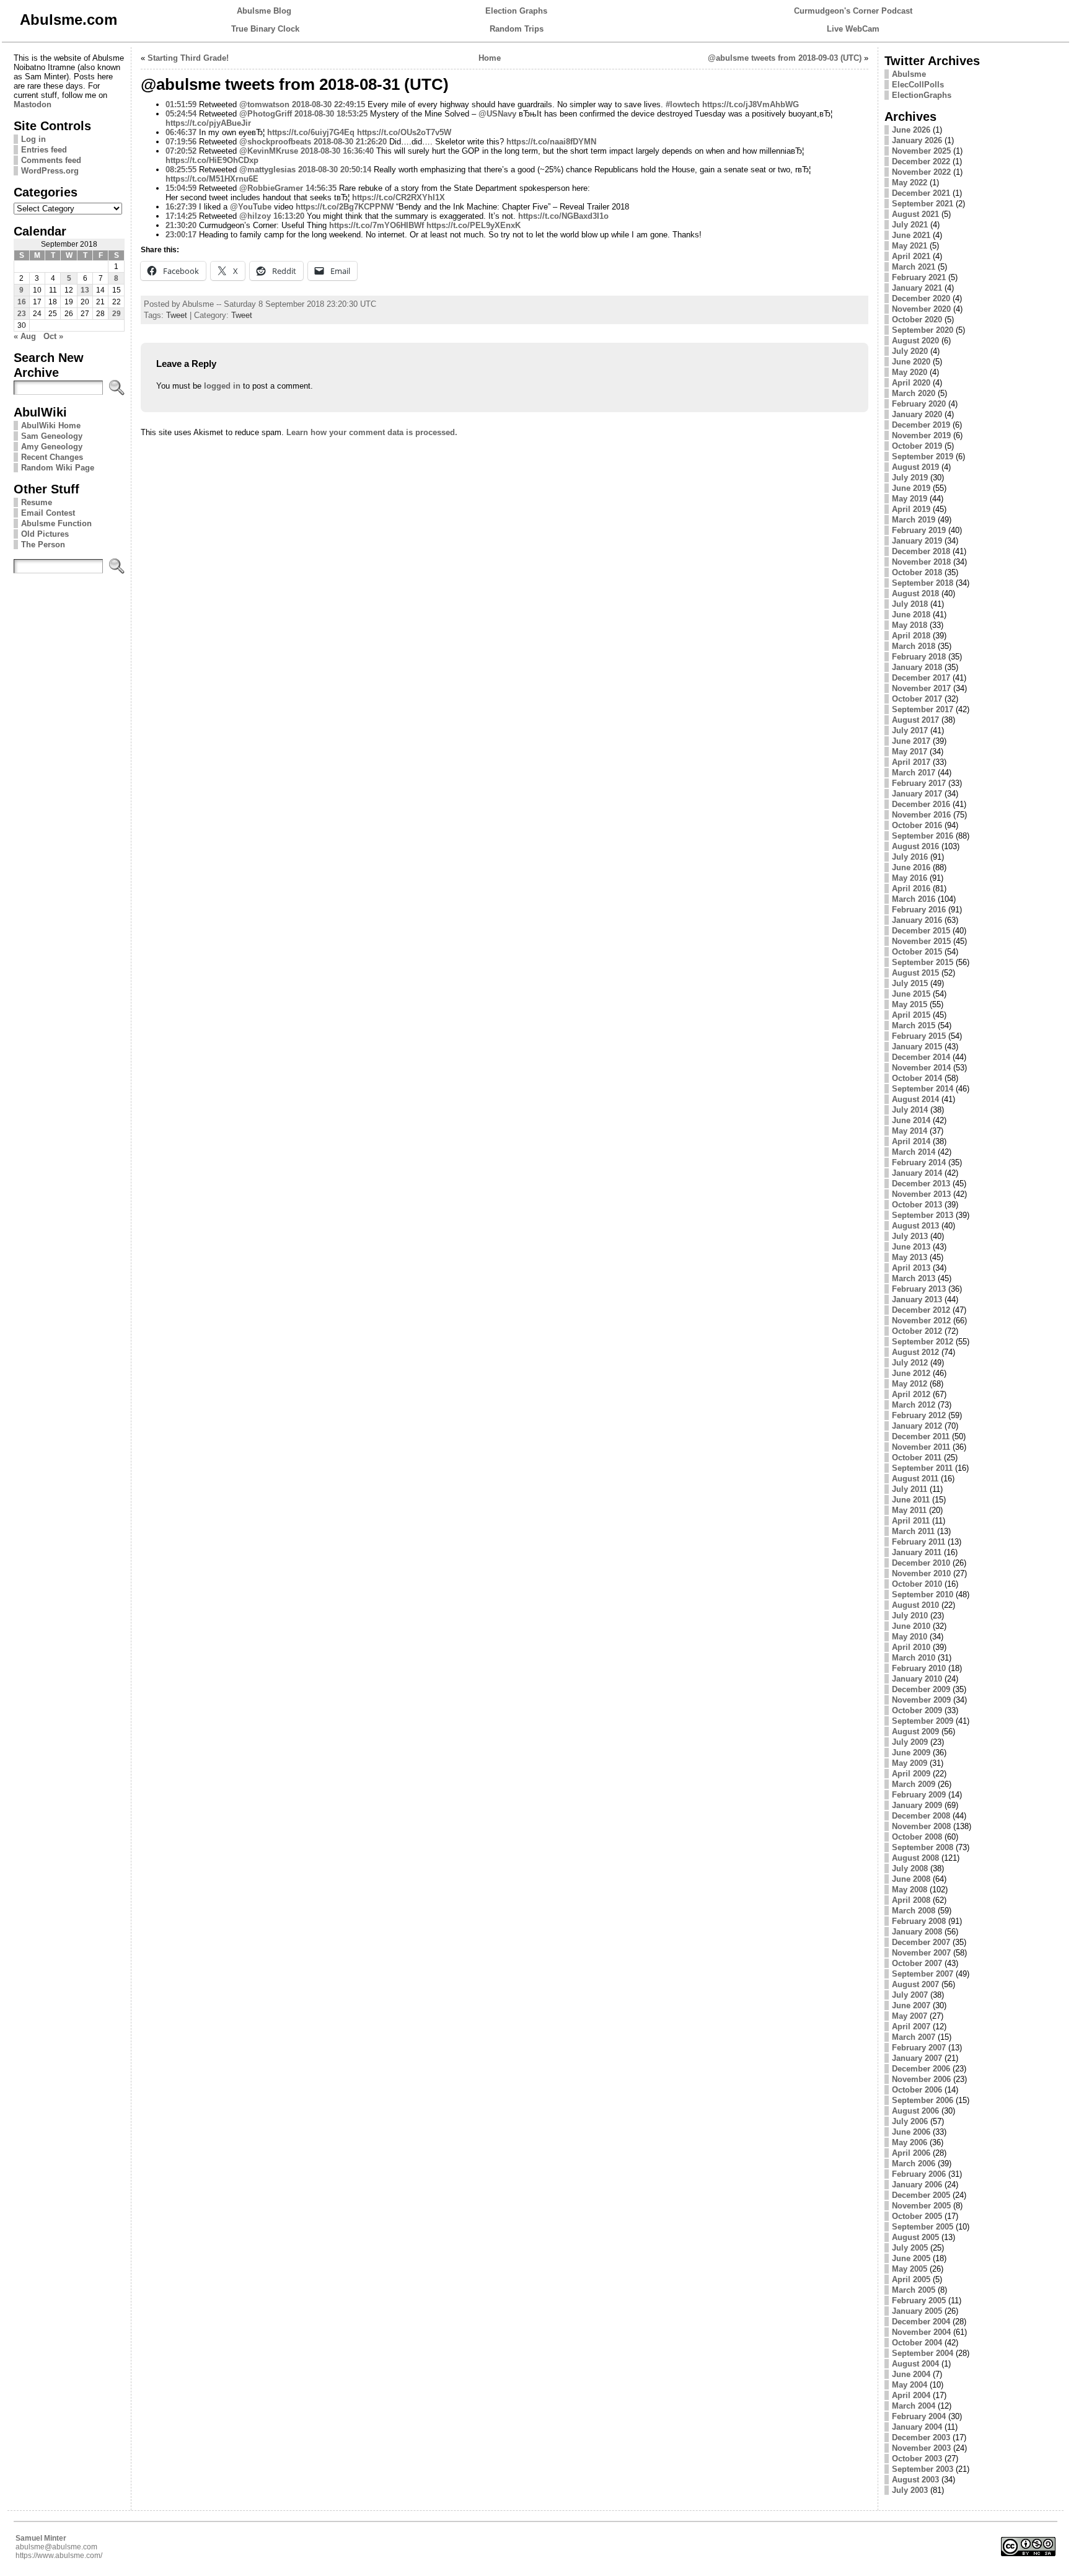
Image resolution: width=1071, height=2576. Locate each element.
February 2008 (919, 1921)
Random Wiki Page (58, 468)
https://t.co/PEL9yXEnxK (474, 225)
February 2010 (919, 1668)
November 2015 (921, 941)
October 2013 (917, 1205)
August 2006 (915, 2111)
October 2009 (917, 1710)
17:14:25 (181, 216)
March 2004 (914, 2406)
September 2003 (923, 2469)
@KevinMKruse (269, 151)
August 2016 (915, 846)
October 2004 (917, 2343)
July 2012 (910, 1363)
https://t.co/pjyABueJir (208, 123)
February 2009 (919, 1795)
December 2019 (921, 425)
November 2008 (921, 1826)
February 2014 (919, 1162)
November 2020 (921, 309)
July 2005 (910, 2248)
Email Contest (48, 513)
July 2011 (910, 1489)
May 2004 (910, 2385)
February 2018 (919, 657)
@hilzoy (255, 216)
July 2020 (910, 351)
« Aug (25, 336)
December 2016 (921, 804)
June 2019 (911, 488)
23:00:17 (181, 235)
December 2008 (921, 1816)
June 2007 (911, 2005)
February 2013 (919, 1289)
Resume (37, 502)
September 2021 (923, 204)
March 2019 (914, 520)
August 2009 (915, 1731)
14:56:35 (321, 188)
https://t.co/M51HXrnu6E (212, 179)
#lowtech (683, 104)
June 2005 (911, 2258)
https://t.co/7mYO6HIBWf (377, 225)
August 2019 (915, 467)
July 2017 (910, 730)
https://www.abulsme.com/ (59, 2556)
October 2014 (917, 1078)
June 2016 (911, 867)
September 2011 (922, 1468)
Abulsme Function (56, 523)
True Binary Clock (265, 29)
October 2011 (917, 1458)
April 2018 (911, 636)
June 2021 (911, 235)
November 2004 (921, 2332)
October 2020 (917, 320)
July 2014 (910, 1110)
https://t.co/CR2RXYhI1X (399, 197)
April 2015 (911, 1015)
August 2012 (915, 1352)
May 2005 (910, 2269)
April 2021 (911, 256)
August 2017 (915, 720)
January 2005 (917, 2311)
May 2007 (910, 2016)
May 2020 (910, 372)
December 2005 (921, 2195)
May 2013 (910, 1257)
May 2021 (910, 246)
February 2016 (919, 910)
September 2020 (923, 330)
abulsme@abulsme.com (56, 2547)
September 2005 (923, 2227)
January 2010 (917, 1679)
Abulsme (909, 74)
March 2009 (914, 1784)
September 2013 (923, 1215)
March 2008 (914, 1911)
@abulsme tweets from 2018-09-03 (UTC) (785, 58)
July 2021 (910, 225)
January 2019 (917, 541)
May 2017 (910, 752)
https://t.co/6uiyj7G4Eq (311, 132)
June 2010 (911, 1626)
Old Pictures (45, 534)
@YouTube (251, 207)
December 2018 (921, 551)
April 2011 (911, 1521)
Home (490, 58)
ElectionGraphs (922, 95)
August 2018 (915, 593)
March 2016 (914, 899)
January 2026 (917, 140)
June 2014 (911, 1120)
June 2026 (911, 130)
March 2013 (914, 1278)
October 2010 (917, 1584)
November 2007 (921, 1953)
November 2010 (921, 1573)
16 (22, 302)
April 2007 (911, 2027)
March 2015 (914, 1026)
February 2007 (919, 2048)
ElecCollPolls (918, 85)
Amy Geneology (52, 447)
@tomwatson (264, 104)
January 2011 (917, 1552)
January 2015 (917, 1047)
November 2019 (921, 435)
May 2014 (910, 1131)
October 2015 (917, 952)
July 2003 (910, 2490)
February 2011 (919, 1542)
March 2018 (914, 646)
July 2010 (910, 1616)
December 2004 (921, 2322)
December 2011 (921, 1436)
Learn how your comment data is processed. (372, 432)
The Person (43, 545)
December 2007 (921, 1942)
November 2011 (921, 1447)
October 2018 (917, 572)
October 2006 (917, 2090)
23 (22, 314)
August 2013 (915, 1226)
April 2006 (911, 2153)
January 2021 (917, 288)
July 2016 (910, 857)
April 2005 (911, 2279)
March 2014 (914, 1152)
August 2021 (915, 214)
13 (85, 290)
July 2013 (910, 1236)
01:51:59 (181, 104)
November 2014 (921, 1068)
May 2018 (910, 625)
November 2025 (921, 151)
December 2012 (921, 1310)
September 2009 (923, 1721)
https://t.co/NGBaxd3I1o (563, 216)
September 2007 (923, 1974)
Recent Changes (52, 457)
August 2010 (915, 1605)
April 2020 (911, 383)
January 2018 (917, 667)
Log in (33, 139)
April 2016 (911, 889)
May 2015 (910, 1004)
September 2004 (923, 2353)
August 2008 (915, 1858)
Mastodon (33, 104)
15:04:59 (181, 188)
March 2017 (914, 773)
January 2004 (917, 2427)
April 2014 (911, 1141)
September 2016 (923, 836)
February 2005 (919, 2300)
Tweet (177, 315)
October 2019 (917, 446)
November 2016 (921, 815)
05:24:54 (181, 114)
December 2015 (921, 931)
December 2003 (921, 2437)
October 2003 (917, 2459)
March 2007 (914, 2037)
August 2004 (915, 2364)
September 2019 (923, 457)
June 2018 (911, 615)
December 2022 (921, 161)
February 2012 (919, 1415)
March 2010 (914, 1658)
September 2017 (923, 709)
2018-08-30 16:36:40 (337, 151)
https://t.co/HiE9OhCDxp (212, 160)
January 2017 (917, 794)
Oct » (53, 336)
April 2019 (911, 509)
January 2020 (917, 414)
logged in (222, 386)
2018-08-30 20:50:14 (335, 170)
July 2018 (910, 604)
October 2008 (917, 1837)
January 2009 (917, 1805)
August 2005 (915, 2237)
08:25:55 (181, 170)
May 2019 (910, 499)
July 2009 (910, 1742)
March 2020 (914, 393)
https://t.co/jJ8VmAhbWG (751, 104)
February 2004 (919, 2416)
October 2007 (917, 1963)
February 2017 (919, 783)
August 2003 (915, 2480)
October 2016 (917, 825)
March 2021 (914, 267)
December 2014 (921, 1057)
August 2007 (915, 1984)
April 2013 (911, 1268)
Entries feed (44, 150)
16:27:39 (181, 207)
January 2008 (917, 1932)
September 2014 (923, 1089)
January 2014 (917, 1173)
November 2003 (921, 2448)
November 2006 (921, 2079)
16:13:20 (289, 216)
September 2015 (923, 962)
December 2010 (921, 1563)
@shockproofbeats (275, 142)
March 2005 (914, 2290)
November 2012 (921, 1321)
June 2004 (911, 2374)
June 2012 (911, 1373)
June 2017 (911, 741)
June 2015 (911, 994)
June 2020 (911, 362)
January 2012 (917, 1426)
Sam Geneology (52, 436)
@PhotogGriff (266, 114)
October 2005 (917, 2216)
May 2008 (910, 1890)
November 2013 (921, 1194)
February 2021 (919, 277)
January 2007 (917, 2058)
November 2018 (921, 562)
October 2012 (917, 1331)
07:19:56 (181, 142)
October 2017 (917, 699)
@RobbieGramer (271, 188)
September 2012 (923, 1342)
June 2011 (911, 1500)
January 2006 (917, 2185)
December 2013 (921, 1184)
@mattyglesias (267, 170)
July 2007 (910, 1995)
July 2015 (910, 983)
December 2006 (921, 2069)
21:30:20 (181, 225)
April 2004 (911, 2395)
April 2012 (911, 1394)
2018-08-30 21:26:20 (350, 142)
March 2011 (913, 1531)
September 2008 (923, 1847)
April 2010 (911, 1647)
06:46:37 (181, 132)
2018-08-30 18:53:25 (331, 114)
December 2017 (921, 678)
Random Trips (517, 29)
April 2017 (911, 762)
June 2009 (911, 1753)
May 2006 (910, 2142)
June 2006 (911, 2132)
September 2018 (923, 583)
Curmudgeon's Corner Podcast (853, 11)
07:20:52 (181, 151)
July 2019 (910, 478)
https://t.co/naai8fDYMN (551, 142)
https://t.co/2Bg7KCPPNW (345, 207)
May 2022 (910, 183)
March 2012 (914, 1405)
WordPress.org (50, 171)
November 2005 (921, 2206)
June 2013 (911, 1247)
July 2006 (910, 2121)
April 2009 (911, 1774)
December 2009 (921, 1689)
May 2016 (910, 878)
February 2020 (919, 404)
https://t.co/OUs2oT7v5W (404, 132)
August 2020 (915, 341)
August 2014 (915, 1099)
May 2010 (910, 1637)
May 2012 (910, 1384)
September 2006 (923, 2100)
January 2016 (917, 920)
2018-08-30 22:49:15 (328, 104)
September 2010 (923, 1595)
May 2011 (909, 1510)
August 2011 (915, 1479)
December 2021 (921, 193)
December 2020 (921, 298)
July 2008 (910, 1868)
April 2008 (911, 1900)
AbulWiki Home (51, 426)
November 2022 (921, 172)
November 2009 (921, 1700)
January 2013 (917, 1299)
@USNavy (497, 114)
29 (117, 314)
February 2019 (919, 530)
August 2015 (915, 973)
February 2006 (919, 2174)
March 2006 (914, 2164)
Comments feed (51, 160)
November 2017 (921, 688)
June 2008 (911, 1879)
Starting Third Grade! (188, 58)
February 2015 (919, 1036)
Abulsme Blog (264, 11)
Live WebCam (853, 29)
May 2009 (910, 1763)
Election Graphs (516, 11)
